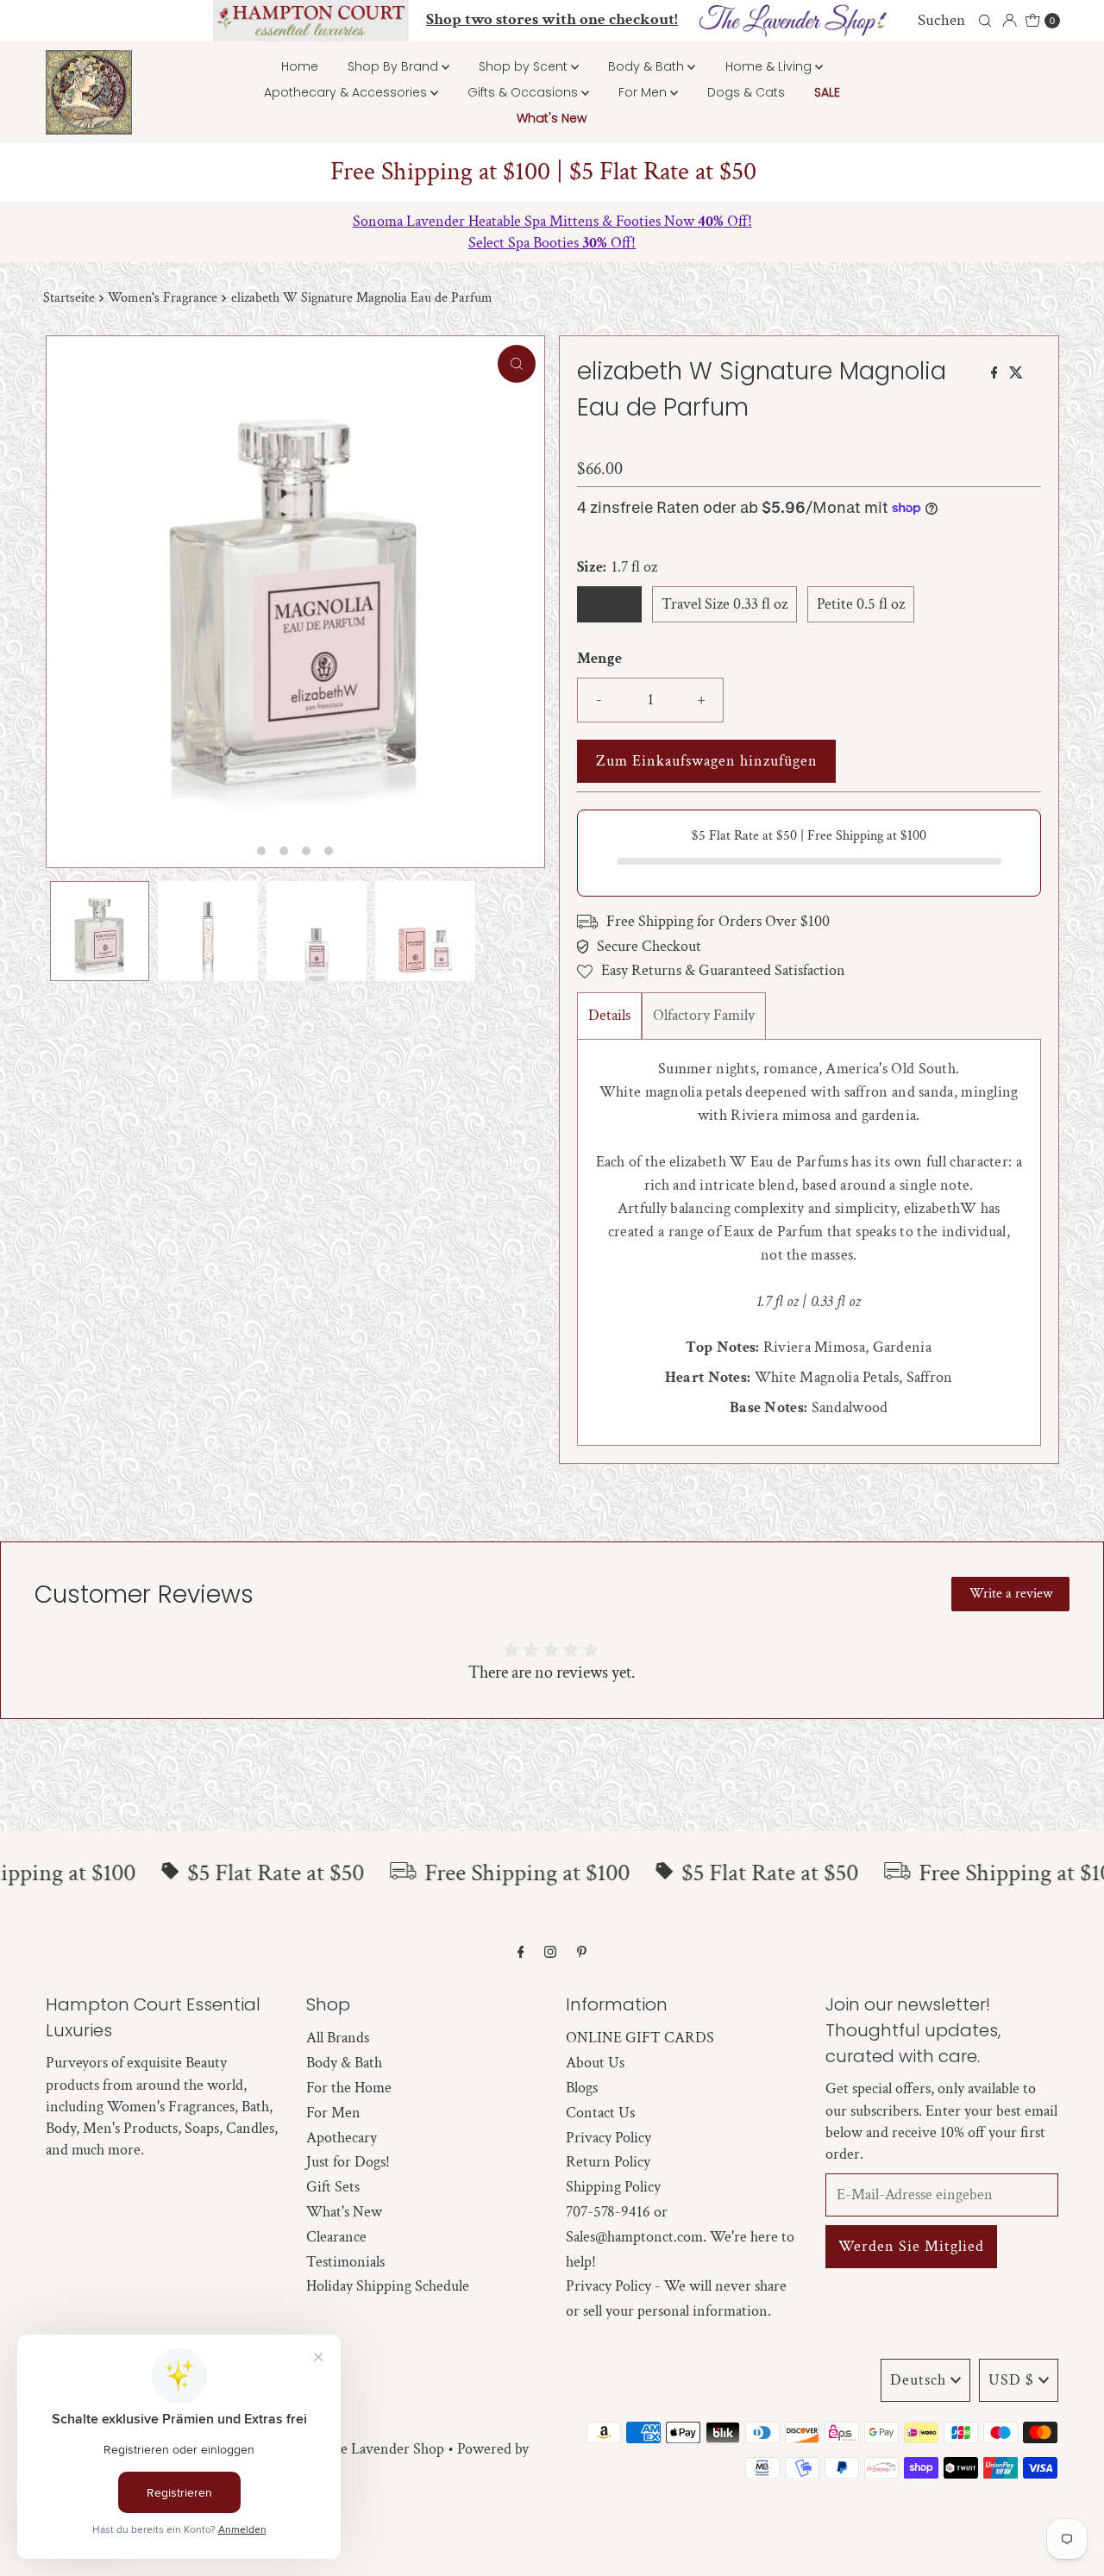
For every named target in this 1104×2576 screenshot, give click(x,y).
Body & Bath (648, 66)
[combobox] (952, 21)
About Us (595, 2063)
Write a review (1011, 1594)
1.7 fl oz (609, 604)
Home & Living (770, 66)
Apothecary (342, 2138)
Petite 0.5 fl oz (861, 604)
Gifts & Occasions (524, 92)
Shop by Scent (525, 66)
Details (609, 1015)
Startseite (69, 298)
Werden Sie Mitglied (911, 2246)
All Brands (338, 2038)
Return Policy (608, 2162)
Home (300, 66)
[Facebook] (521, 1953)
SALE (827, 92)
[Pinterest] (582, 1953)
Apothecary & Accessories (347, 92)
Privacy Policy (608, 2138)
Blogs (582, 2088)
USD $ (1011, 2380)
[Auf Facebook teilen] (996, 375)
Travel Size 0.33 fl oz (724, 604)
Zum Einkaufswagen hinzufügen (707, 761)
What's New (552, 118)
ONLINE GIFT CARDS (640, 2038)
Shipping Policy (613, 2187)
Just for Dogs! (348, 2162)
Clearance (336, 2237)
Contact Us (600, 2113)
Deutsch (918, 2380)
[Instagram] (550, 1953)
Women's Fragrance (163, 298)
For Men (644, 92)
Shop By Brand (395, 66)
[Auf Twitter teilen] (1016, 375)
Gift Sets (333, 2187)
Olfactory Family (704, 1015)
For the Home (349, 2088)
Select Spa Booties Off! (552, 243)
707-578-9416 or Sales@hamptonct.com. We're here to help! (680, 2237)
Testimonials (345, 2262)
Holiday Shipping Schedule (388, 2286)
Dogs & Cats (746, 92)
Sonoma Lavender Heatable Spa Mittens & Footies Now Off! (552, 221)
